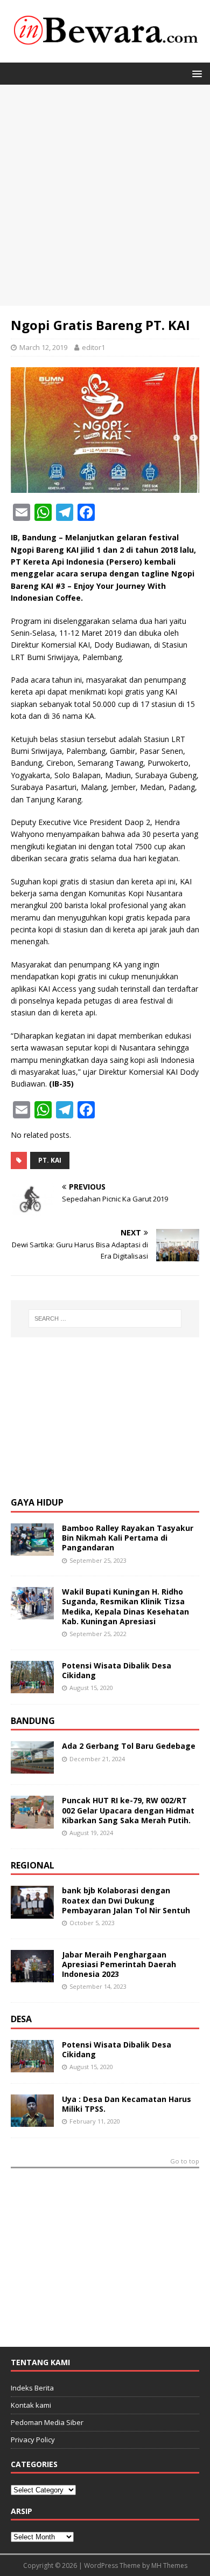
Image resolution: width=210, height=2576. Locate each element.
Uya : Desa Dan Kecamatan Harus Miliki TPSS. (127, 2104)
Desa (21, 2019)
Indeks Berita (32, 2388)
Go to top (185, 2162)
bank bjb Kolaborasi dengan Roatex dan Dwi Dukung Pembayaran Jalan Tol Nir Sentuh (126, 1900)
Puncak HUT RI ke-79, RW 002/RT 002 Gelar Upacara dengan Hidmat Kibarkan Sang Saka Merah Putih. (128, 1810)
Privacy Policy (33, 2440)
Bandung (33, 1721)
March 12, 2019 (43, 347)
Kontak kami (31, 2405)
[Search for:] (105, 1318)
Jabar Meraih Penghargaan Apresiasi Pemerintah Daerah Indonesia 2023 (119, 1964)
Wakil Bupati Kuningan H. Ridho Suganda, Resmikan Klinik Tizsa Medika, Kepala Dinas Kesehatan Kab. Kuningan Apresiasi (125, 1606)
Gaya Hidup (37, 1502)
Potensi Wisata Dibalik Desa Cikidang (117, 1670)
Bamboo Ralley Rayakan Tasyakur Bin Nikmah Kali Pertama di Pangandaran (128, 1538)
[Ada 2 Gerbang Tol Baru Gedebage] (32, 1767)
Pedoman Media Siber (47, 2422)
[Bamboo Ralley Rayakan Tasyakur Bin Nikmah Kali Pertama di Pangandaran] (32, 1550)
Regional (33, 1865)
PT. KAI (50, 1160)
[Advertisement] (105, 195)
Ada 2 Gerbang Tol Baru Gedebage (129, 1746)
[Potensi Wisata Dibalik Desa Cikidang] (32, 1687)
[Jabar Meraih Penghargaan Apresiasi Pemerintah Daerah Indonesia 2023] (32, 1976)
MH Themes (169, 2565)
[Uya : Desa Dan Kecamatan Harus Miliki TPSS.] (32, 2120)
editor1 (93, 347)
